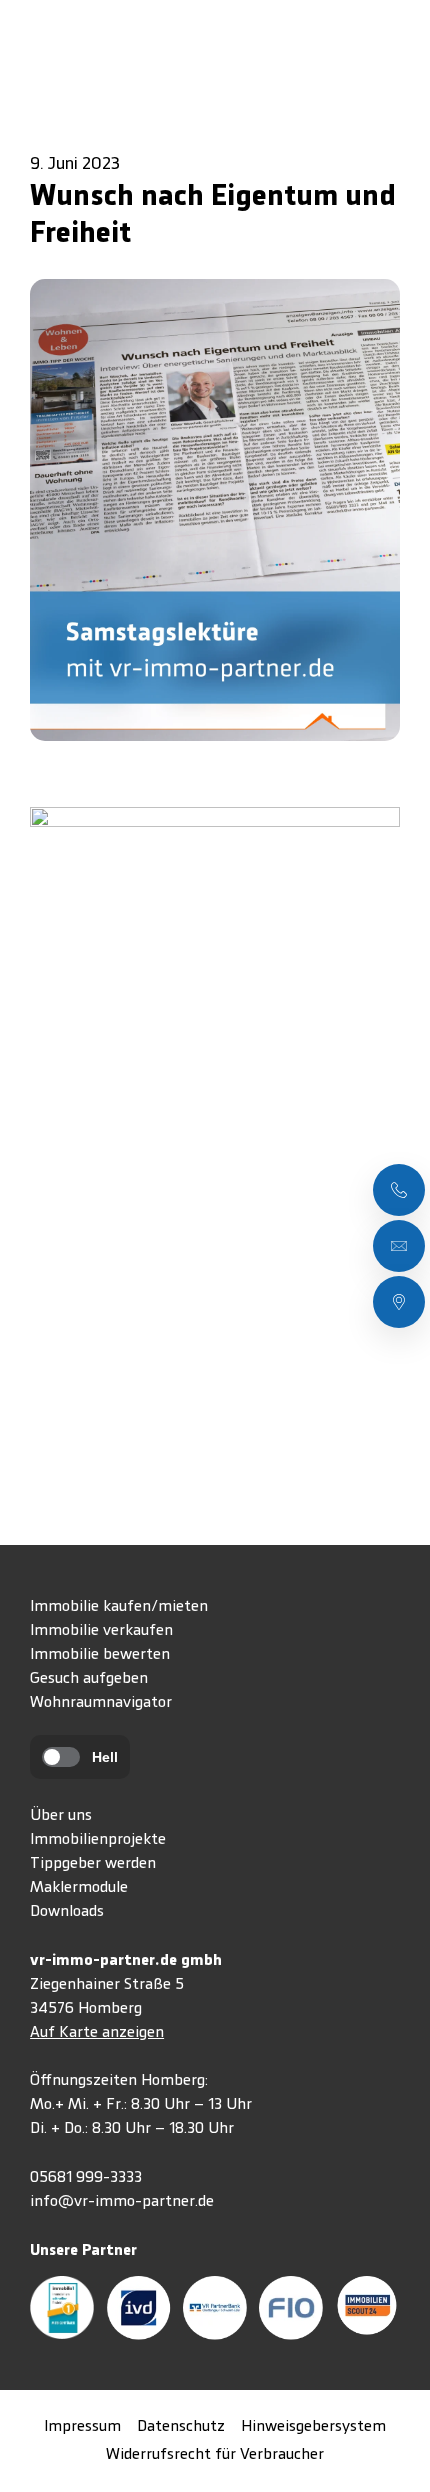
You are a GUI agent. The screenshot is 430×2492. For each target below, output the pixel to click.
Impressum (82, 2427)
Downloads (67, 1912)
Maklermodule (79, 1888)
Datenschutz (181, 2427)
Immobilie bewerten (100, 1655)
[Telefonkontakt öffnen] (399, 1190)
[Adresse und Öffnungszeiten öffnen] (399, 1302)
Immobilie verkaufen (101, 1631)
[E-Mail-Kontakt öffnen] (399, 1246)
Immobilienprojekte (98, 1840)
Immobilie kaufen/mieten (119, 1607)
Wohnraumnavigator (101, 1703)
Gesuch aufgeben (89, 1679)
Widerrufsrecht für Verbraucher (215, 2455)
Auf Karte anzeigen (97, 2033)
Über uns (61, 1816)
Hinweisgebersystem (313, 2427)
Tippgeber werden (93, 1864)
